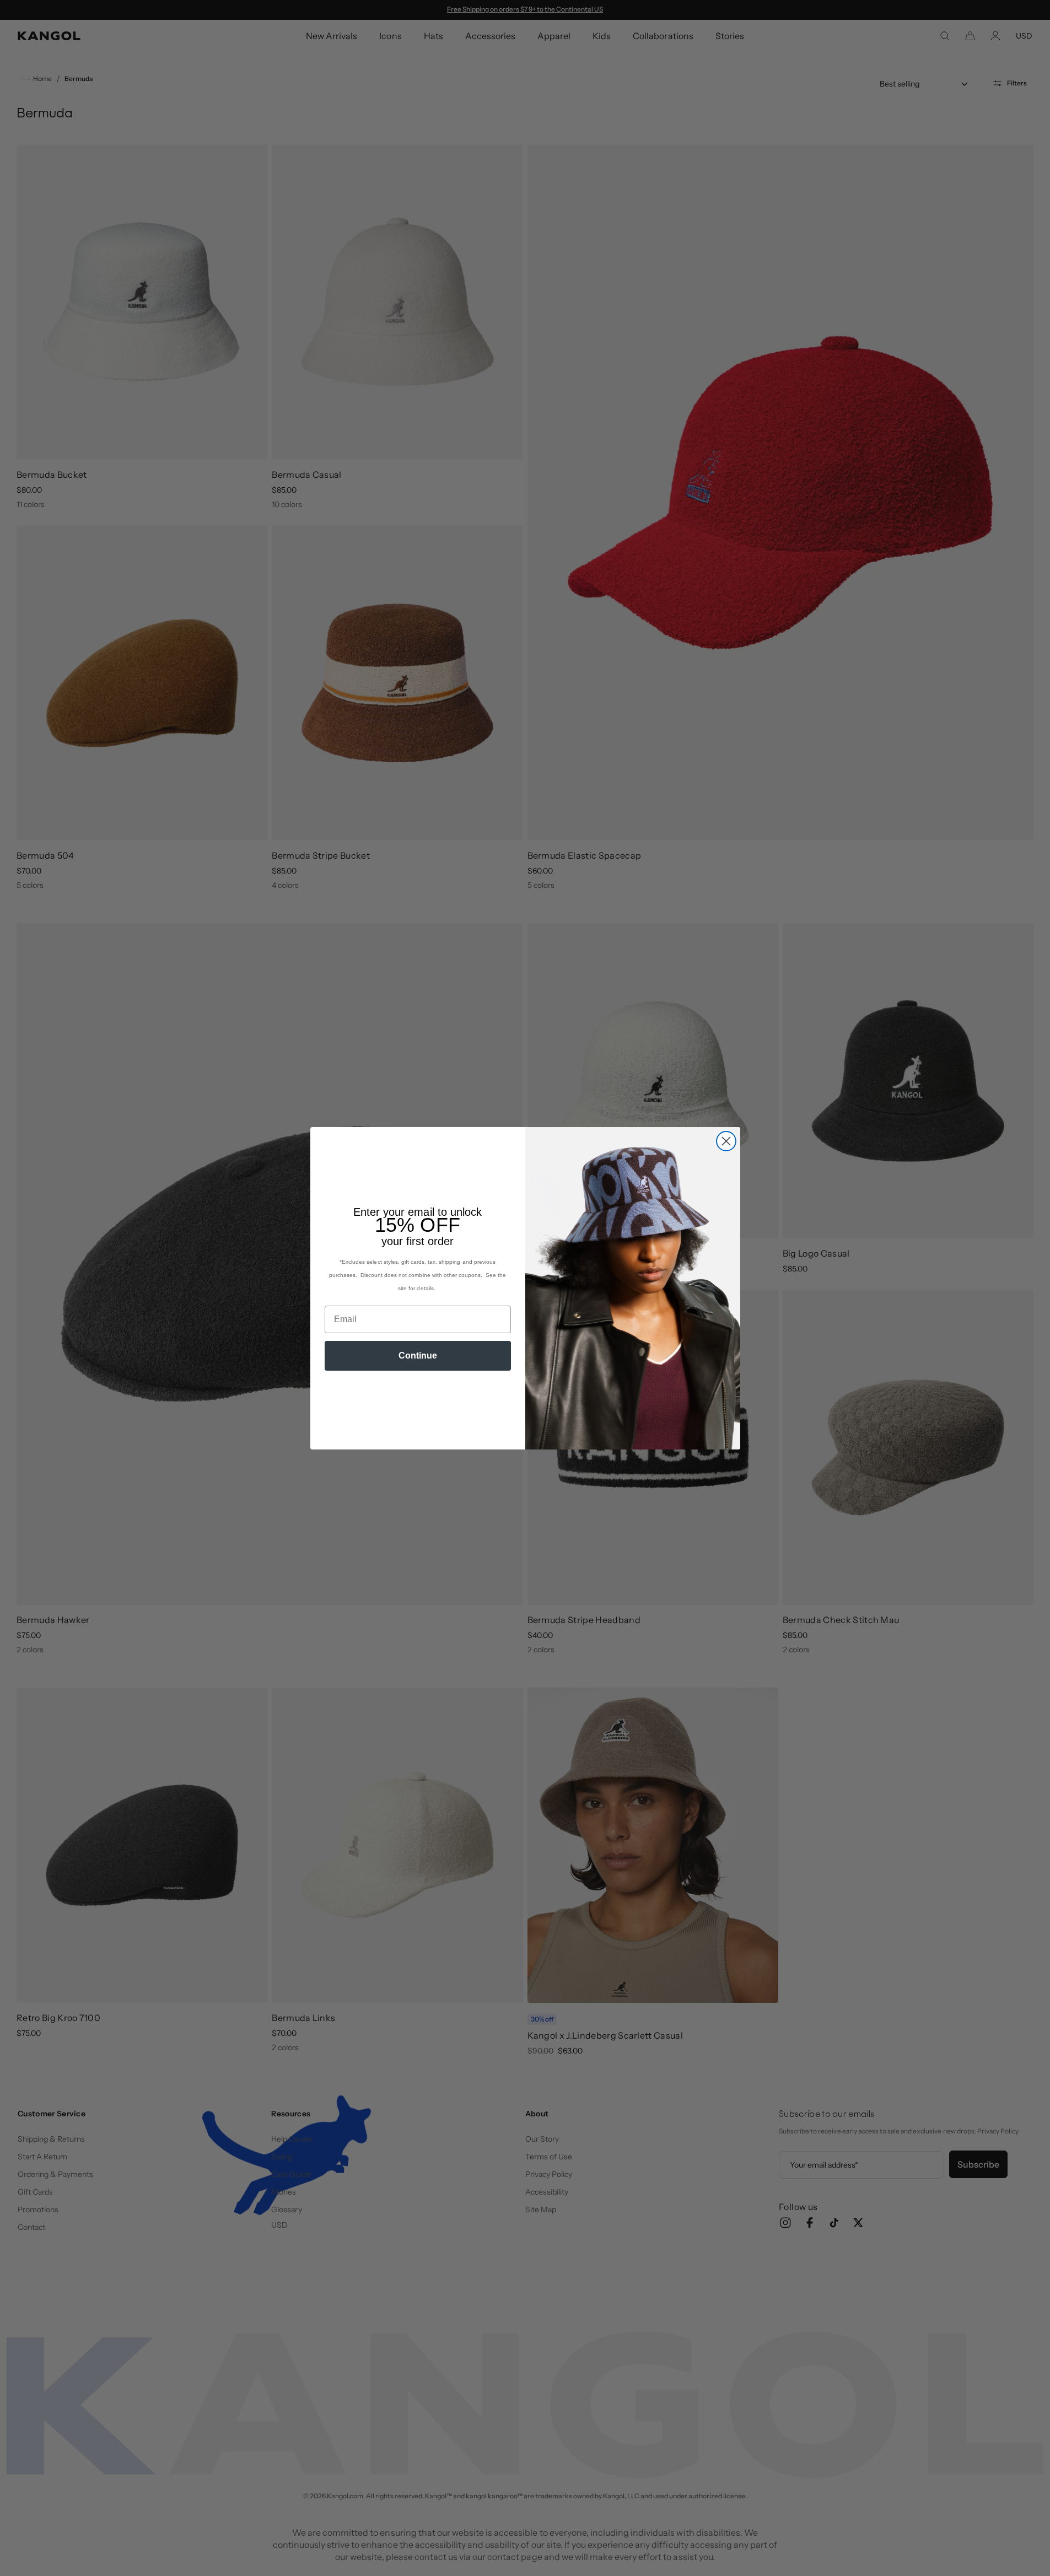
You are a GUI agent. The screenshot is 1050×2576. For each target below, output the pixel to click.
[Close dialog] (726, 1141)
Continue (418, 1356)
